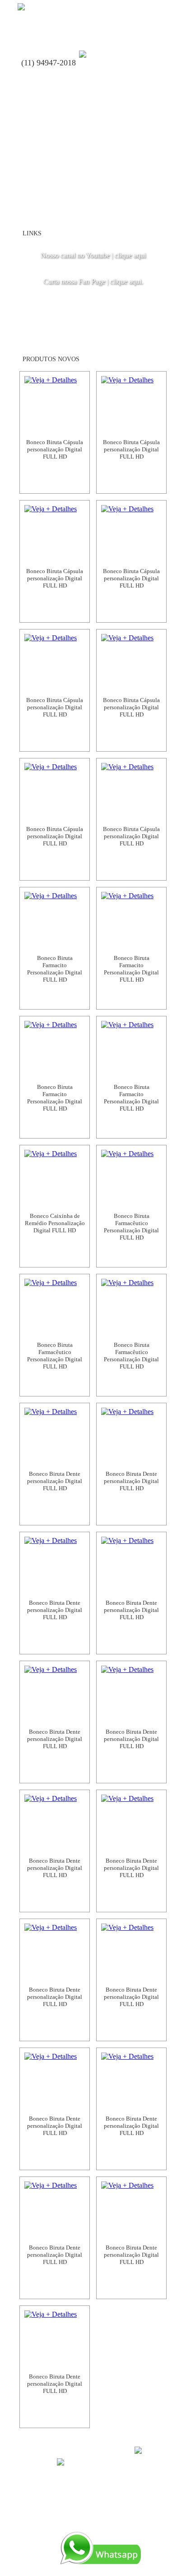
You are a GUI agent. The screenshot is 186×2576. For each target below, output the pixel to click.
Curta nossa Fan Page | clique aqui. (93, 281)
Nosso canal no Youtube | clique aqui (93, 255)
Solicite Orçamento (55, 482)
